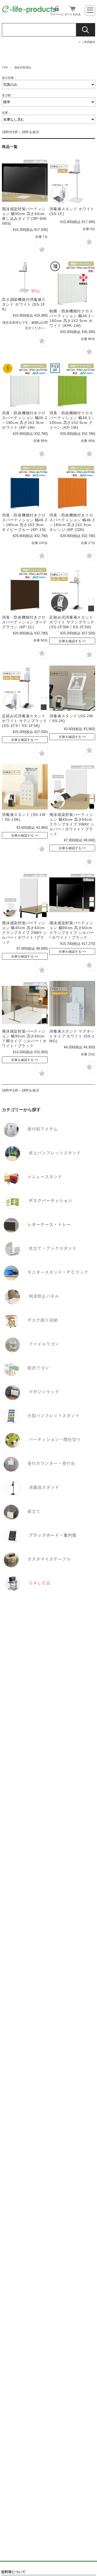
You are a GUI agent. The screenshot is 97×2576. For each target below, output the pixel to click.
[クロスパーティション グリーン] (72, 385)
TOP (5, 67)
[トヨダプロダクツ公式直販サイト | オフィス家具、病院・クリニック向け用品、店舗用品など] (29, 12)
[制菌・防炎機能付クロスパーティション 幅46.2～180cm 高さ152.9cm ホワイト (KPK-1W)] (72, 283)
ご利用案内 (88, 42)
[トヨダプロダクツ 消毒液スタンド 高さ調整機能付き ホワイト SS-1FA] (25, 277)
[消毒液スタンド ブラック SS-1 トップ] (25, 787)
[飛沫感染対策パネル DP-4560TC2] (72, 787)
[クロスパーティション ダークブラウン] (25, 589)
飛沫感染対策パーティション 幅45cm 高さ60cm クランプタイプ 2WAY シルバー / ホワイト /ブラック (24, 933)
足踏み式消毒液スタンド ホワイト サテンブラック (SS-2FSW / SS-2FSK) (72, 622)
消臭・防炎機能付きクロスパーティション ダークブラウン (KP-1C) (24, 622)
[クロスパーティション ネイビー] (25, 487)
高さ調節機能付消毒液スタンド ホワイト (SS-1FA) (24, 304)
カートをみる (72, 14)
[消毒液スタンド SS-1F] (72, 181)
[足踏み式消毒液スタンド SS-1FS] (25, 688)
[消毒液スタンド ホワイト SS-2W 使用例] (72, 688)
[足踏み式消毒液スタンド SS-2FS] (72, 589)
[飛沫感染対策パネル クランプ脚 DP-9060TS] (72, 895)
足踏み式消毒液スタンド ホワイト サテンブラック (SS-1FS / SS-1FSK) (24, 721)
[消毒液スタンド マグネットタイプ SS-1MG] (72, 1004)
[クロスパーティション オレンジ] (72, 487)
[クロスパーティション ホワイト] (25, 385)
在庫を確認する (70, 641)
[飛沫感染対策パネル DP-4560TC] (25, 895)
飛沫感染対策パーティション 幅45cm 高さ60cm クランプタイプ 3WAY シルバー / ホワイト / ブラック (72, 824)
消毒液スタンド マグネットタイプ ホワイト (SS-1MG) (72, 1036)
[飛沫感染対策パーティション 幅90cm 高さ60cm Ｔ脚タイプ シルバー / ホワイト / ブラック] (25, 1004)
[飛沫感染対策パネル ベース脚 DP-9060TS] (25, 181)
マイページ (57, 14)
